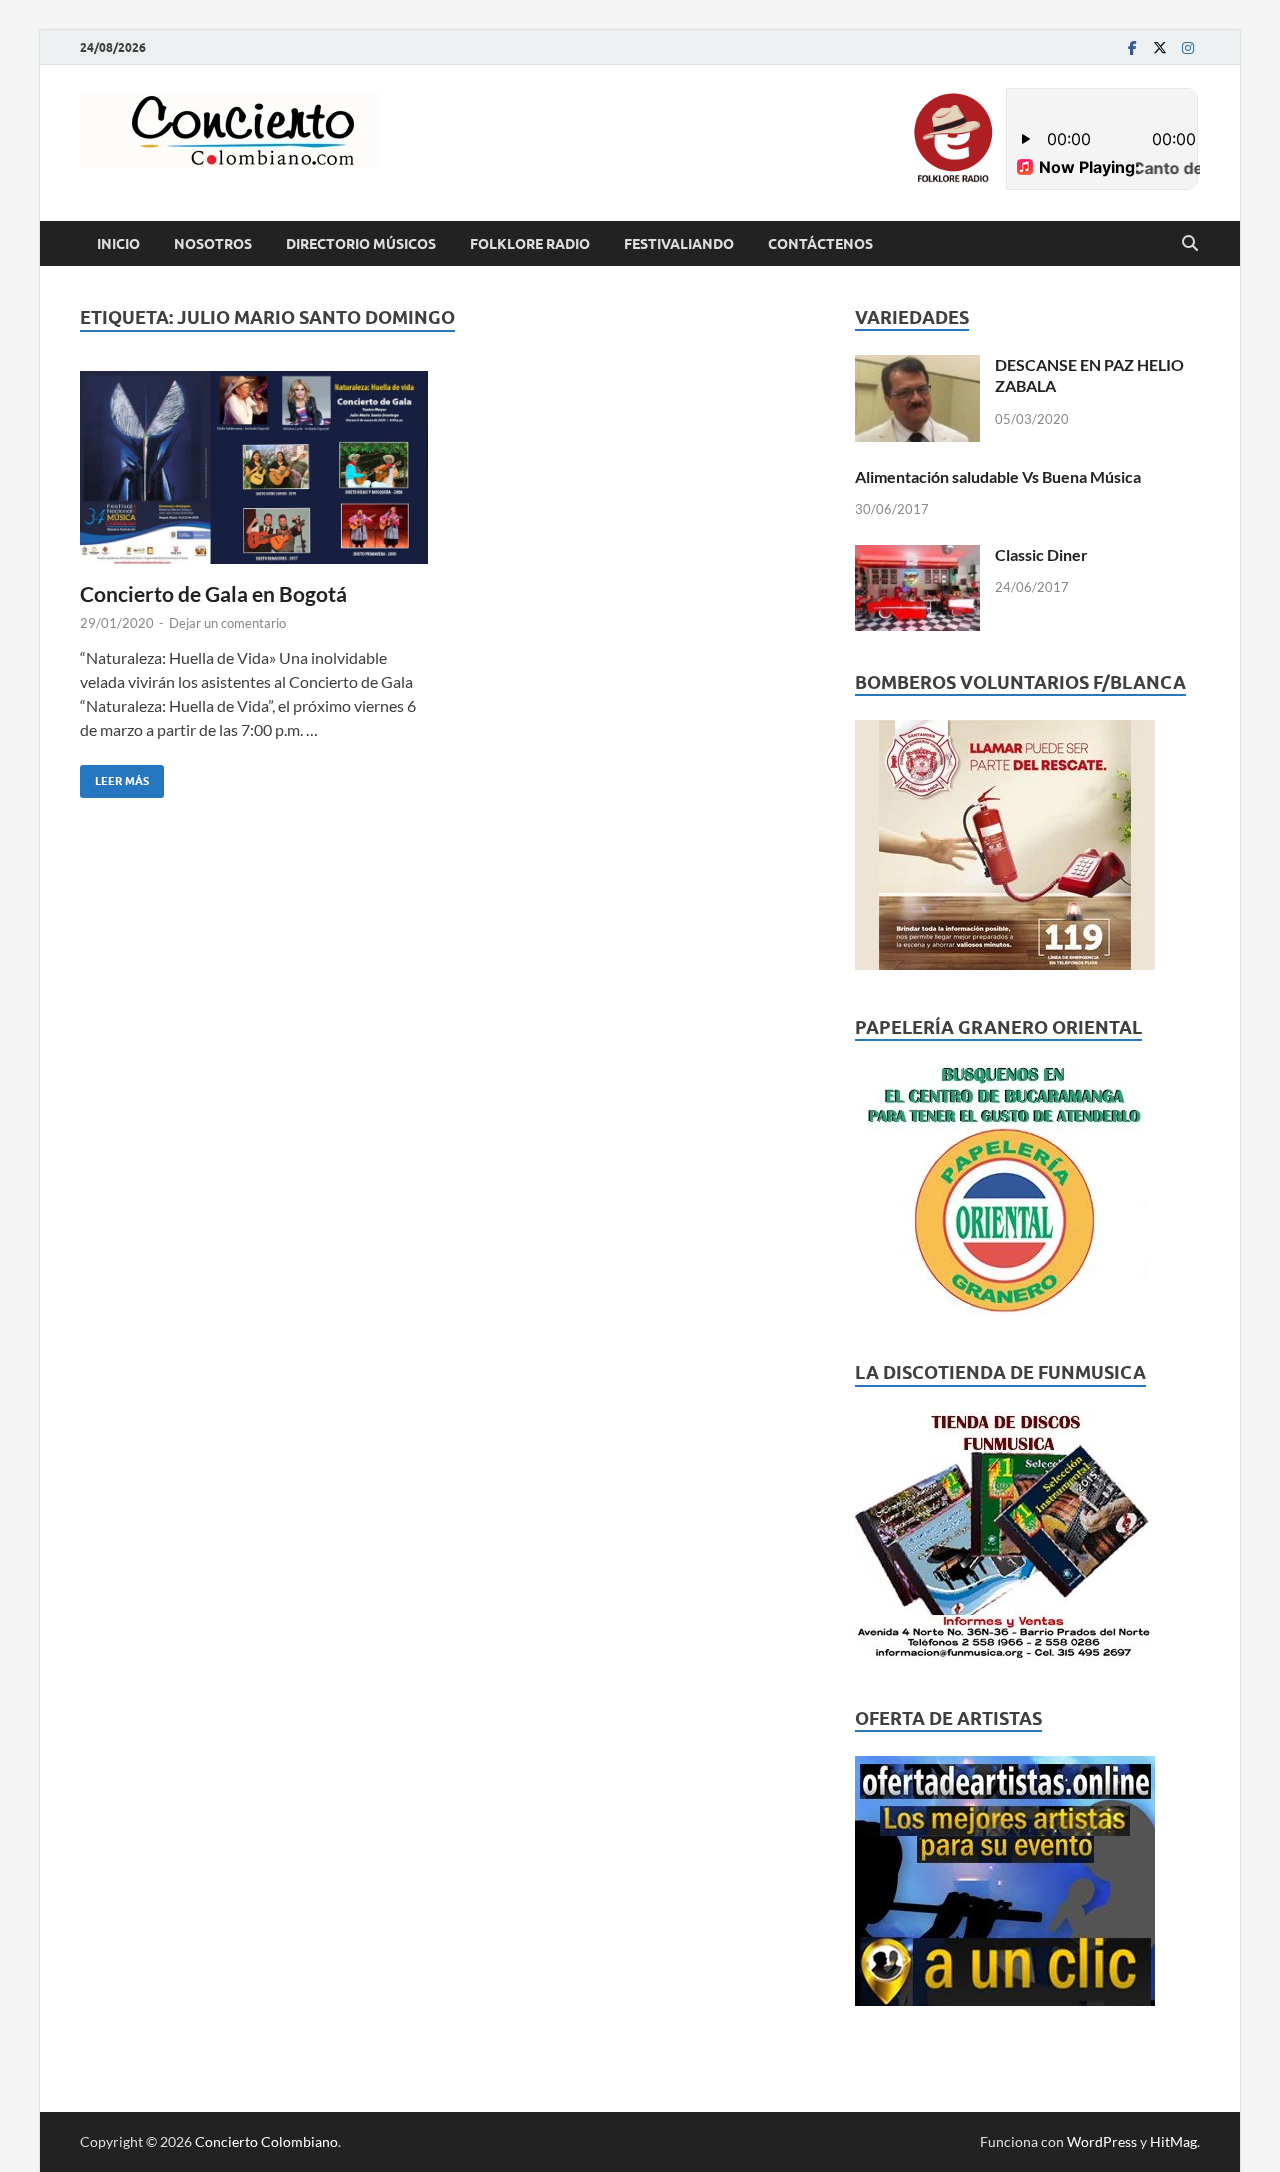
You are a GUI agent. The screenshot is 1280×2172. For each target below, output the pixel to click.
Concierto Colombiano (266, 2141)
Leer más (114, 776)
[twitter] (1160, 47)
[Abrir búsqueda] (1190, 244)
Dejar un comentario (227, 623)
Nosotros (213, 244)
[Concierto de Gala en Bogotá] (254, 467)
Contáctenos (820, 244)
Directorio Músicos (361, 244)
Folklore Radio (530, 244)
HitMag (1173, 2141)
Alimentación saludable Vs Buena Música (998, 476)
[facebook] (1132, 47)
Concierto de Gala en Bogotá (213, 593)
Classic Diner (1041, 554)
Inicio (118, 244)
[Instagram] (1188, 47)
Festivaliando (679, 244)
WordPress (1102, 2141)
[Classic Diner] (917, 556)
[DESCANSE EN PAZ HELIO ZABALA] (917, 366)
